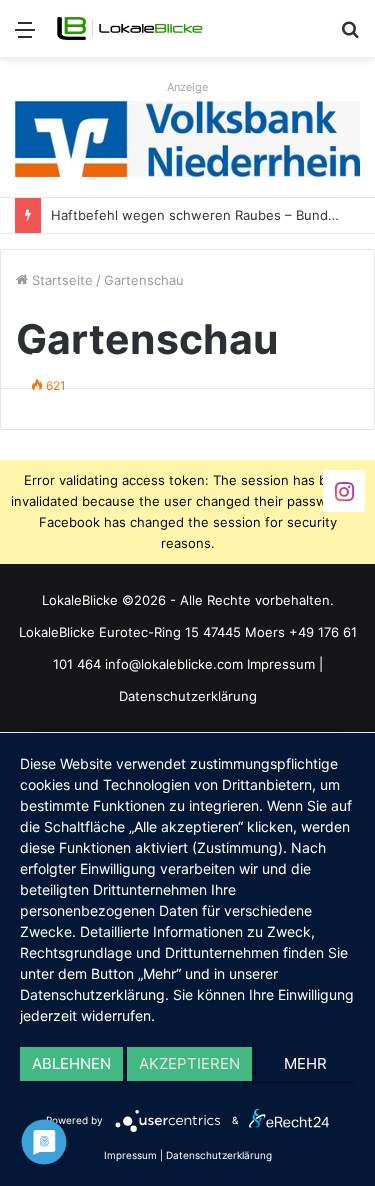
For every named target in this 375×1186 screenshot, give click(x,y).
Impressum (281, 664)
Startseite (60, 280)
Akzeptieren (189, 1063)
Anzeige (187, 87)
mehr (305, 1063)
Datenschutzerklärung (188, 696)
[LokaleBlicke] (130, 28)
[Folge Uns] (344, 490)
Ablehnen (71, 1063)
